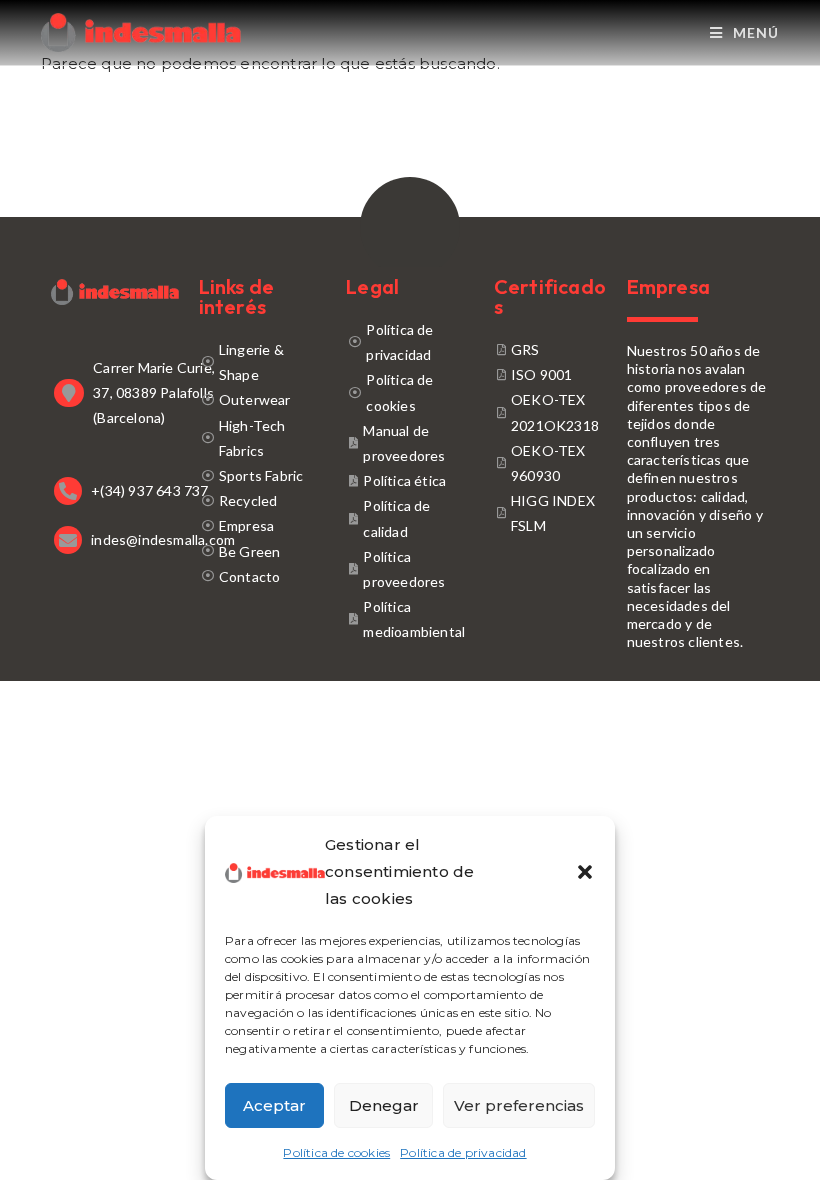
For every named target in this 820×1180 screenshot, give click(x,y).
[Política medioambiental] (410, 619)
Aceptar (274, 1105)
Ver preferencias (519, 1105)
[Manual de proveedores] (410, 443)
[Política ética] (410, 480)
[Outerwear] (263, 399)
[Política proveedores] (410, 569)
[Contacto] (263, 576)
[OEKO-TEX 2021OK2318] (550, 412)
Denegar (384, 1105)
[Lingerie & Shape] (263, 362)
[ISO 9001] (550, 374)
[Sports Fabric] (263, 475)
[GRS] (550, 349)
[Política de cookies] (410, 392)
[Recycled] (263, 500)
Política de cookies (336, 1152)
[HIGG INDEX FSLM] (550, 513)
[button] (585, 872)
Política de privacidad (463, 1152)
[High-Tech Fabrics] (263, 438)
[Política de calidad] (410, 518)
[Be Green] (263, 551)
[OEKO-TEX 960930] (550, 463)
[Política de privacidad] (410, 342)
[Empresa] (263, 525)
